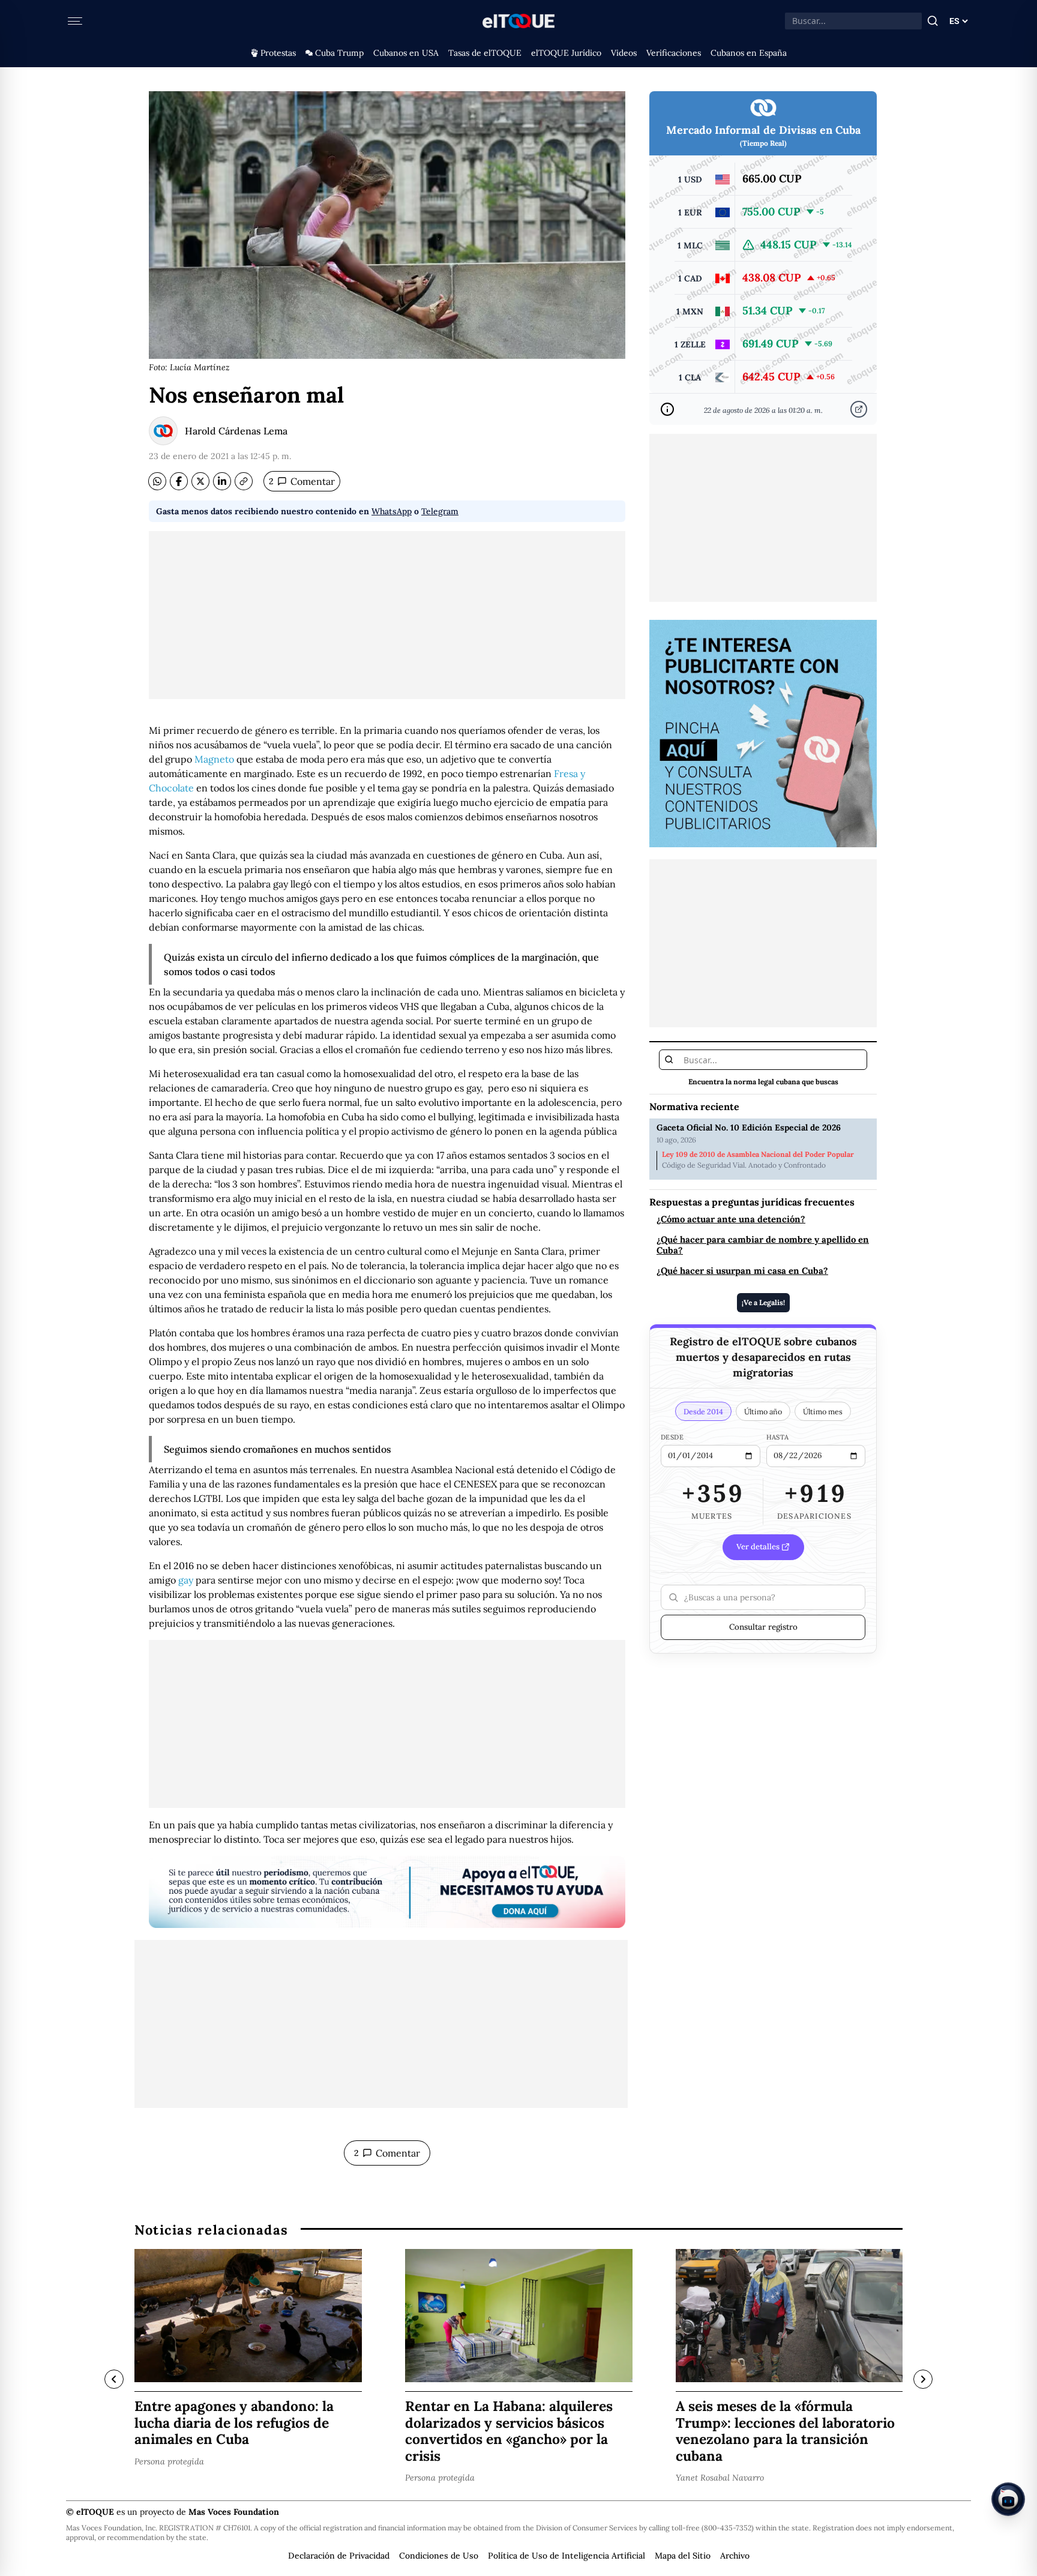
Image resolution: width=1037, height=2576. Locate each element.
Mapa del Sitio (683, 2556)
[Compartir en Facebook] (179, 481)
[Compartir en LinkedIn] (222, 481)
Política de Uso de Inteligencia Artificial (567, 2556)
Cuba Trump (339, 53)
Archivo (735, 2556)
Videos (624, 53)
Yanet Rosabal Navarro (720, 2478)
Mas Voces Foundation (234, 2512)
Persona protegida (169, 2461)
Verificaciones (674, 53)
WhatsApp (392, 511)
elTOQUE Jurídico (566, 53)
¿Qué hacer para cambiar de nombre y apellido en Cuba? (763, 1245)
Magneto (214, 759)
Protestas (278, 53)
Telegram (440, 511)
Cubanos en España (749, 53)
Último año (763, 1411)
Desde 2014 (703, 1411)
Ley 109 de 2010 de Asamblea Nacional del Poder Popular (758, 1154)
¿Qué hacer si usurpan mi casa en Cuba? (742, 1271)
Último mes (823, 1411)
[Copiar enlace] (244, 481)
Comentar (302, 481)
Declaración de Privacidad (339, 2556)
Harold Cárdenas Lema (236, 431)
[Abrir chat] (1008, 2499)
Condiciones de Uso (439, 2556)
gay (186, 1580)
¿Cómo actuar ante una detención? (731, 1219)
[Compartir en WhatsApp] (157, 481)
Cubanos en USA (406, 53)
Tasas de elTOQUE (485, 53)
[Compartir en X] (200, 481)
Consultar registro (763, 1627)
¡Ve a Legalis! (763, 1302)
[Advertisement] (387, 615)
